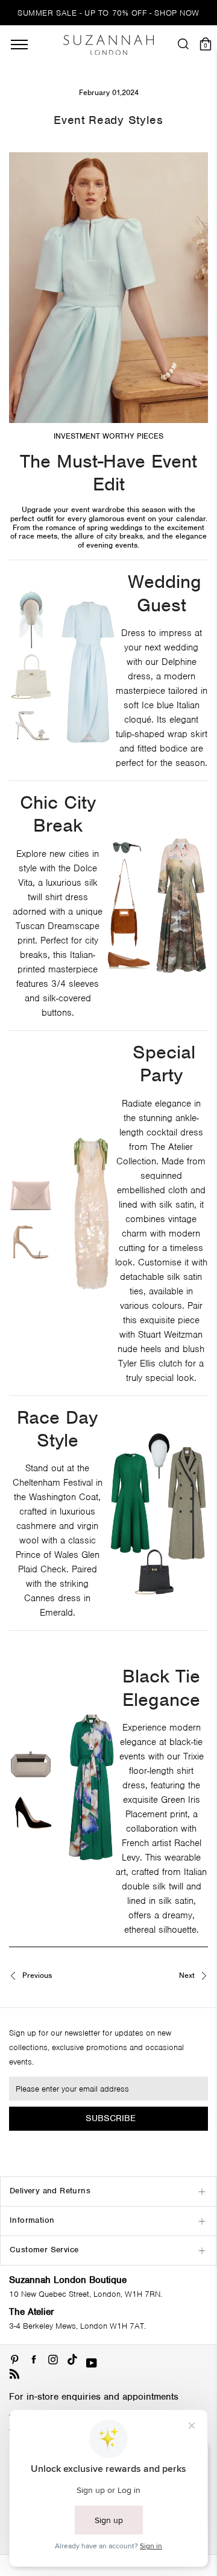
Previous (36, 1976)
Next (188, 1976)
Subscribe (111, 2118)
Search (108, 1344)
